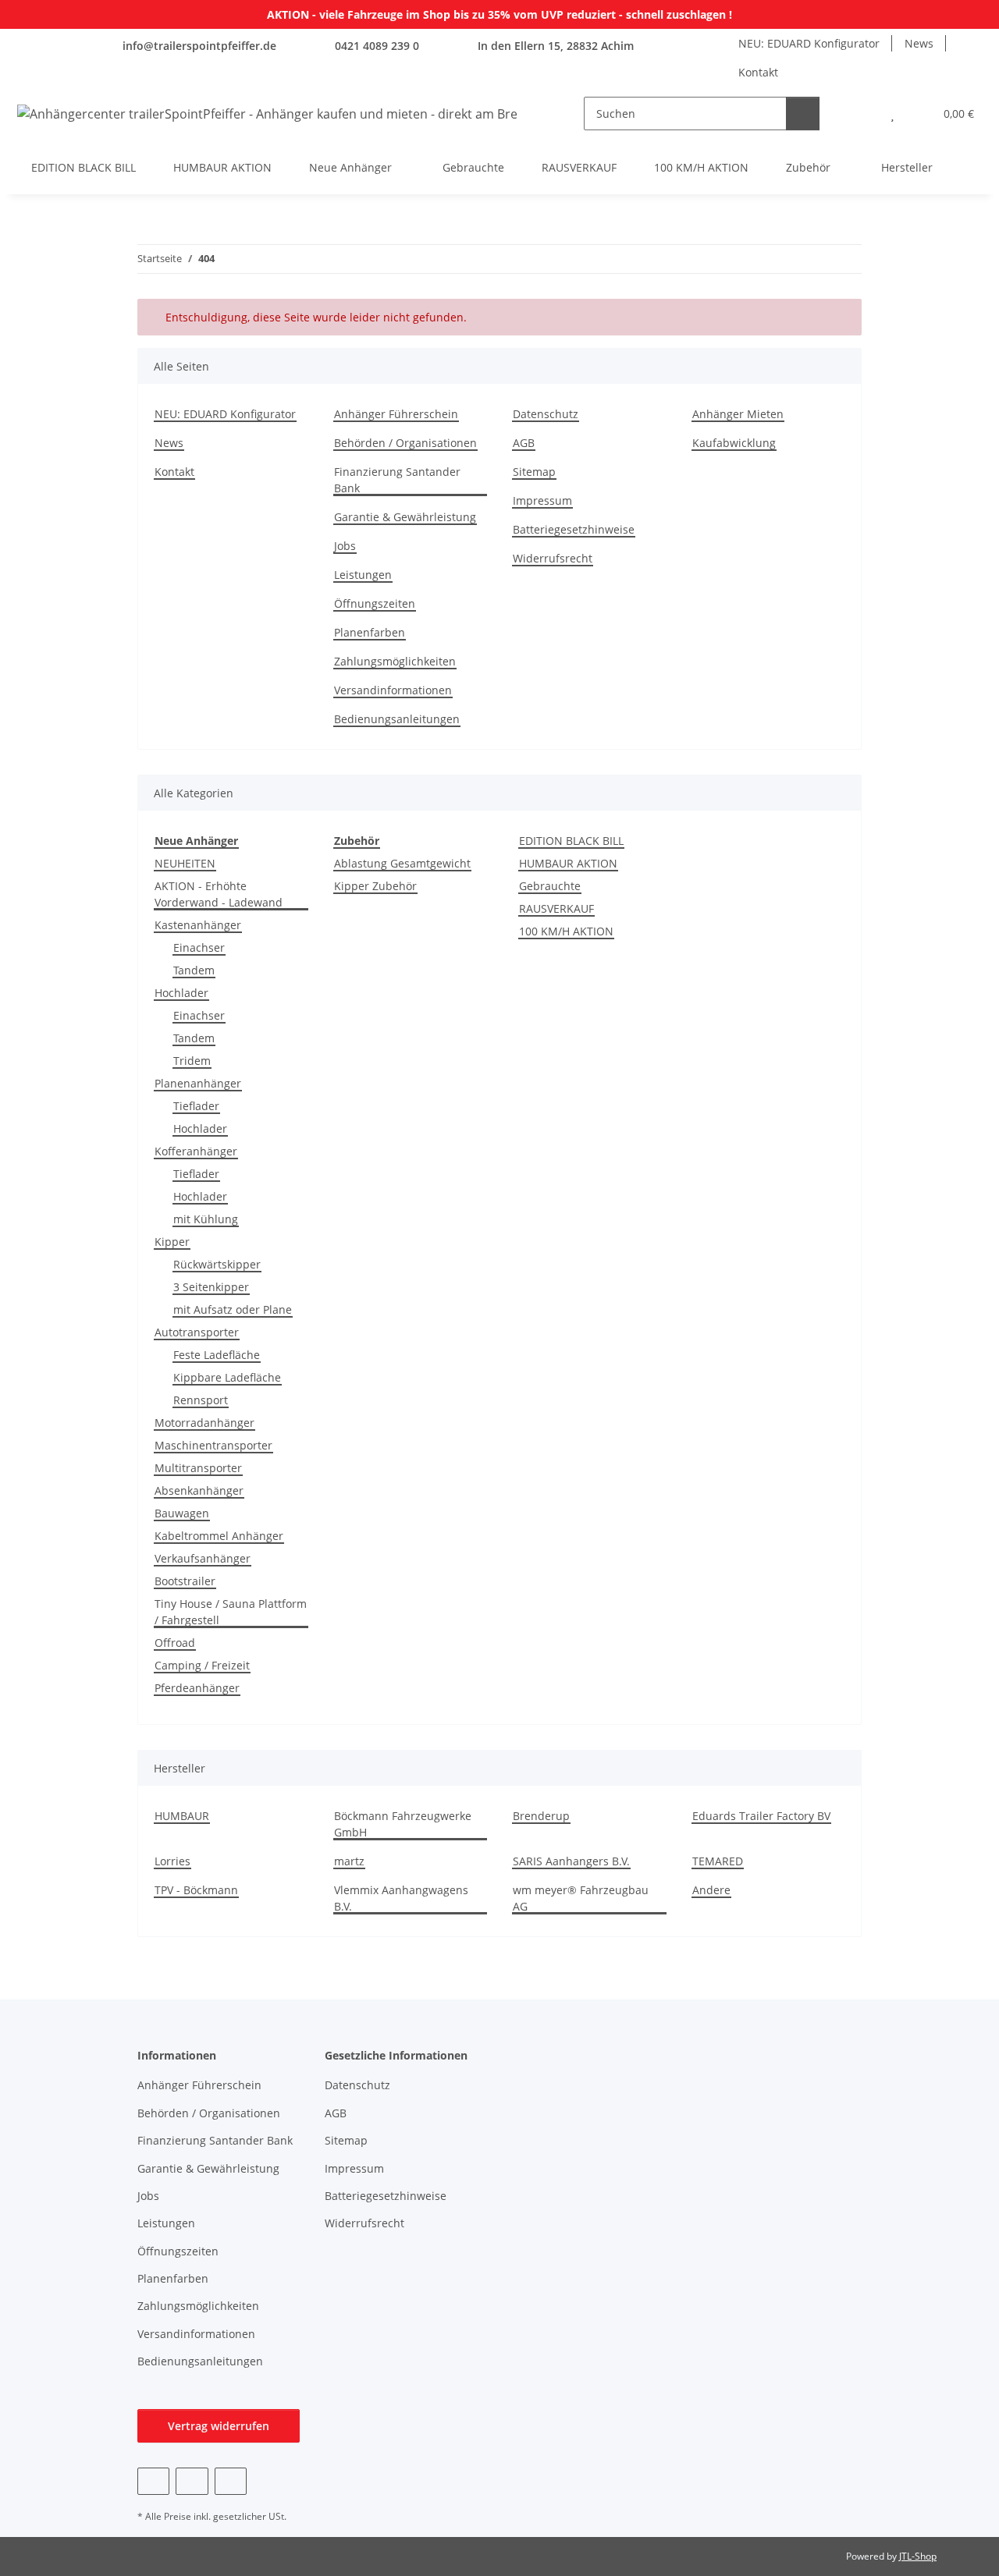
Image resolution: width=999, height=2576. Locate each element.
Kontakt (758, 72)
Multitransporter (198, 1468)
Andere (711, 1890)
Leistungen (363, 575)
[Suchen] (803, 114)
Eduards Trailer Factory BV (761, 1816)
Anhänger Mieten (738, 414)
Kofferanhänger (196, 1151)
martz (349, 1861)
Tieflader (196, 1106)
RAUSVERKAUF (556, 908)
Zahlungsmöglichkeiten (395, 661)
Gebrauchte (550, 886)
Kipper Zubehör (375, 886)
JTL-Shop (918, 2556)
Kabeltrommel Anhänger (219, 1536)
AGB (524, 443)
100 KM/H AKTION (566, 931)
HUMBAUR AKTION (568, 863)
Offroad (175, 1643)
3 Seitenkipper (211, 1287)
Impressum (542, 500)
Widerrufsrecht (553, 558)
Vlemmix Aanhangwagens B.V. (401, 1898)
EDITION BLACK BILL (571, 841)
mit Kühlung (206, 1219)
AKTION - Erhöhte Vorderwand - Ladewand (219, 894)
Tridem (192, 1061)
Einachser (199, 947)
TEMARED (718, 1861)
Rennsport (201, 1400)
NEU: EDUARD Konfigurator (809, 43)
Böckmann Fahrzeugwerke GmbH (403, 1824)
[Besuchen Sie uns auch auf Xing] (231, 2481)
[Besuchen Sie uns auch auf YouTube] (192, 2481)
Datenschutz (546, 414)
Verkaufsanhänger (203, 1558)
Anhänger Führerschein (396, 414)
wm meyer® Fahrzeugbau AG (581, 1898)
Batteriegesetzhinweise (574, 529)
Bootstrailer (185, 1581)
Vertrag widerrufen (219, 2426)
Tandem (194, 970)
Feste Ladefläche (217, 1355)
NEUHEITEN (185, 863)
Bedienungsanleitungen (397, 719)
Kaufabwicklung (734, 443)
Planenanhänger (198, 1083)
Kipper (172, 1242)
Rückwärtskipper (217, 1264)
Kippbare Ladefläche (227, 1377)
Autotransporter (197, 1332)
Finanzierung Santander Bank (397, 480)
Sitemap (534, 472)
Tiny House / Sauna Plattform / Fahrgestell (231, 1612)
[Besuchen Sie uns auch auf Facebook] (153, 2481)
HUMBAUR (182, 1816)
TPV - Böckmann (196, 1890)
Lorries (172, 1861)
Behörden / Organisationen (405, 443)
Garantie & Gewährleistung (405, 517)
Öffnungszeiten (375, 603)
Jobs (345, 546)
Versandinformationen (393, 690)
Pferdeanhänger (197, 1688)
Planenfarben (370, 632)
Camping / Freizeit (202, 1665)
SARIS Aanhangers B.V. (571, 1861)
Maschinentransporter (213, 1445)
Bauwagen (182, 1513)
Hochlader (181, 993)
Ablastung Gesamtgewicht (402, 863)
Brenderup (541, 1816)
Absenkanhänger (199, 1490)
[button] (861, 114)
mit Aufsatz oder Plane (233, 1309)
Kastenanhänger (198, 925)
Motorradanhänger (204, 1423)
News (919, 43)
